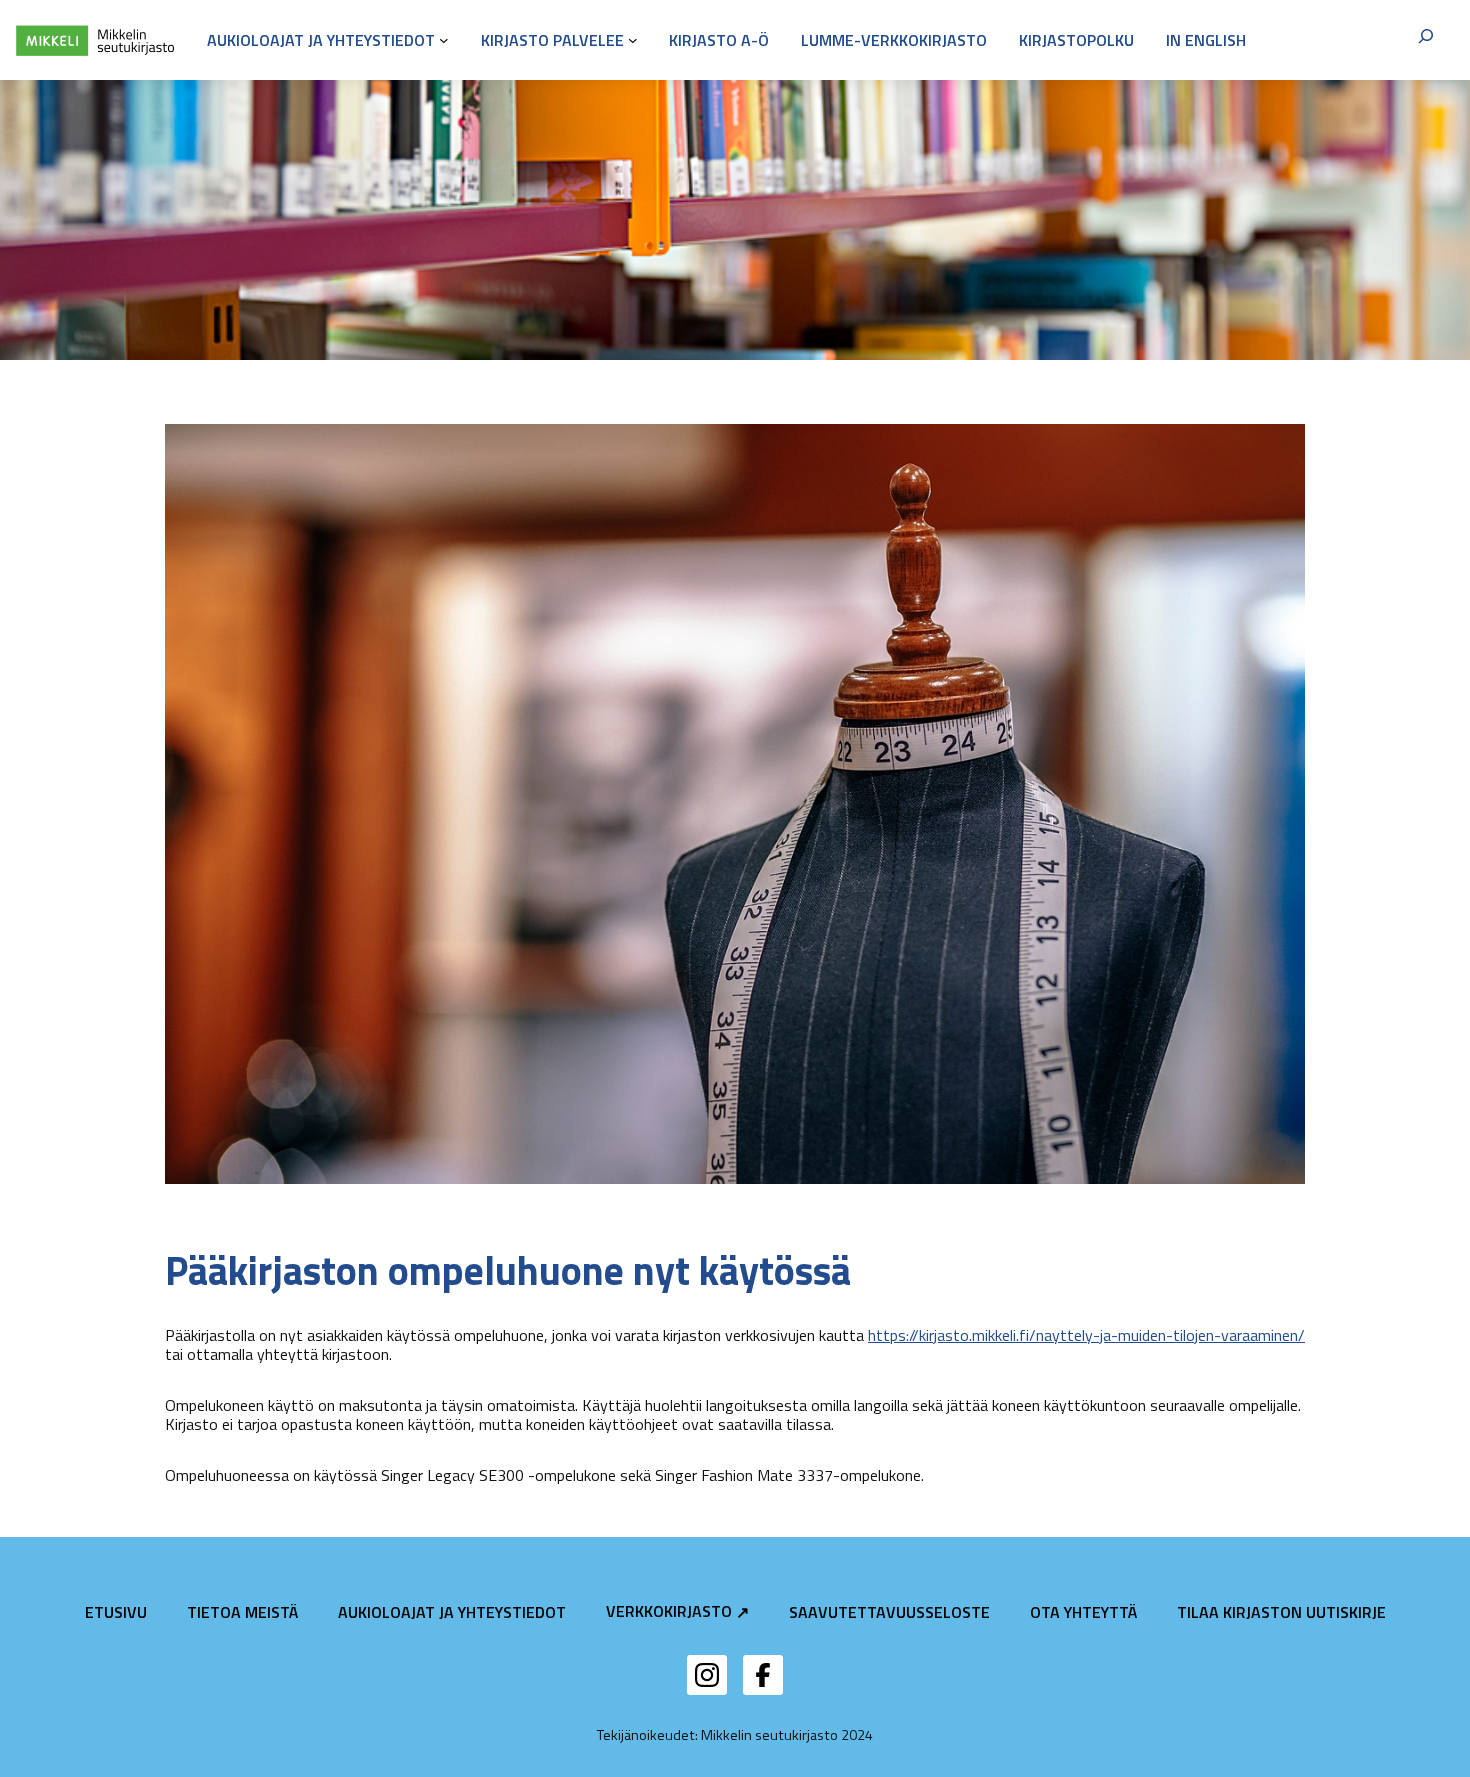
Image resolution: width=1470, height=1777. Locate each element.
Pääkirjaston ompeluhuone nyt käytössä (508, 1271)
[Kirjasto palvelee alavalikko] (633, 40)
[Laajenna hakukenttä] (1426, 39)
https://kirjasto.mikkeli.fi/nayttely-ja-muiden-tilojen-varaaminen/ (1086, 1335)
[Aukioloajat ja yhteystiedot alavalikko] (444, 40)
